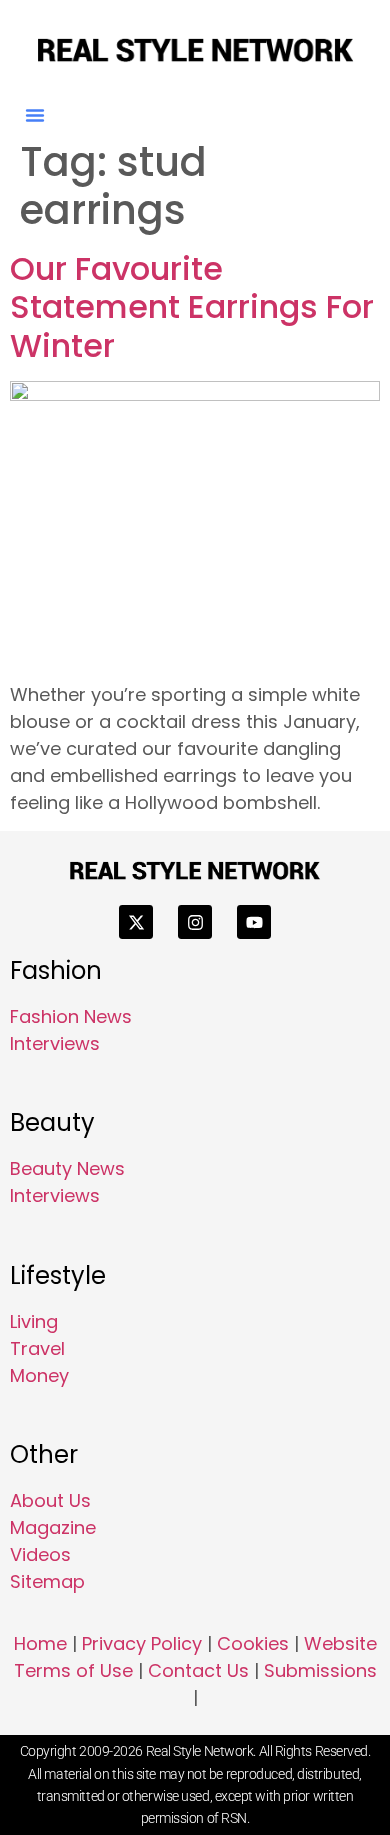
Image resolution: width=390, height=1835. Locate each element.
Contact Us (198, 1670)
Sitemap (47, 1581)
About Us (50, 1500)
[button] (35, 115)
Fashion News (71, 1016)
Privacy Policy (142, 1643)
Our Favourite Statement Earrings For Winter (192, 307)
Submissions (320, 1670)
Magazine (53, 1527)
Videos (40, 1554)
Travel (37, 1348)
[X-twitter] (136, 922)
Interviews (55, 1043)
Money (39, 1375)
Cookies (253, 1643)
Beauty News (67, 1168)
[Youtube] (254, 922)
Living (34, 1321)
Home (40, 1643)
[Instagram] (195, 922)
